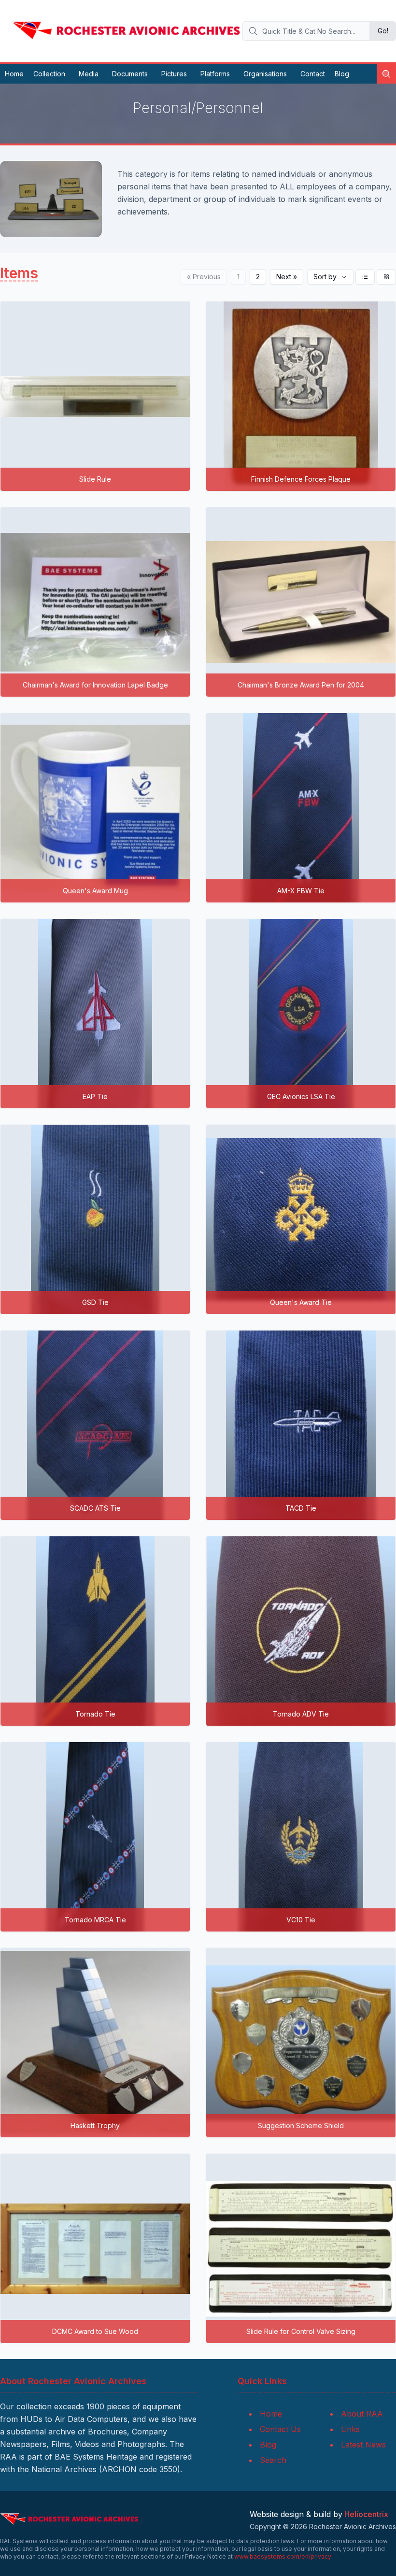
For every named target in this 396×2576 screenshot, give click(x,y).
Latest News (363, 2445)
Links (350, 2429)
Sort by (325, 277)
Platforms (215, 74)
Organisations (265, 74)
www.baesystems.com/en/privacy (283, 2556)
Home (14, 74)
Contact (313, 74)
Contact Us (280, 2429)
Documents (130, 74)
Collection (49, 74)
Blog (342, 74)
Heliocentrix (366, 2514)
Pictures (174, 74)
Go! (383, 31)
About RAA (362, 2414)
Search (273, 2460)
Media (89, 74)
